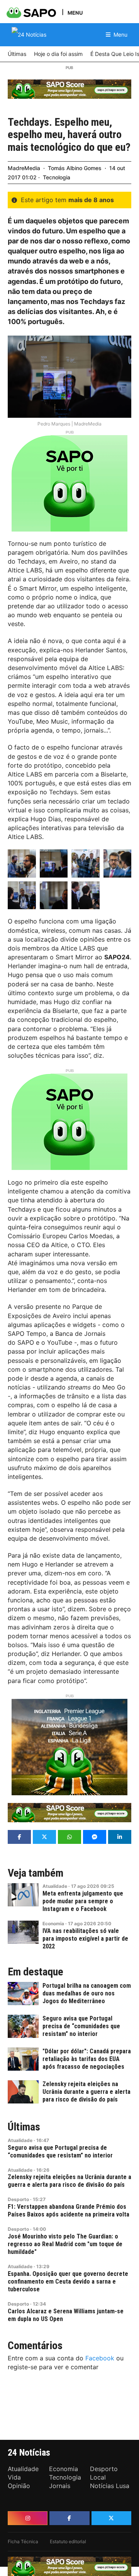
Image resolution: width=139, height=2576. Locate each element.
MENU (75, 13)
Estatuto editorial (68, 2541)
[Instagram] (28, 2518)
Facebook (100, 2358)
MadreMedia (24, 168)
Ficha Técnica (23, 2541)
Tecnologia (57, 177)
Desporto (18, 2199)
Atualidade (55, 1886)
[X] (111, 2518)
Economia (53, 1924)
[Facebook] (69, 2518)
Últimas (24, 2127)
